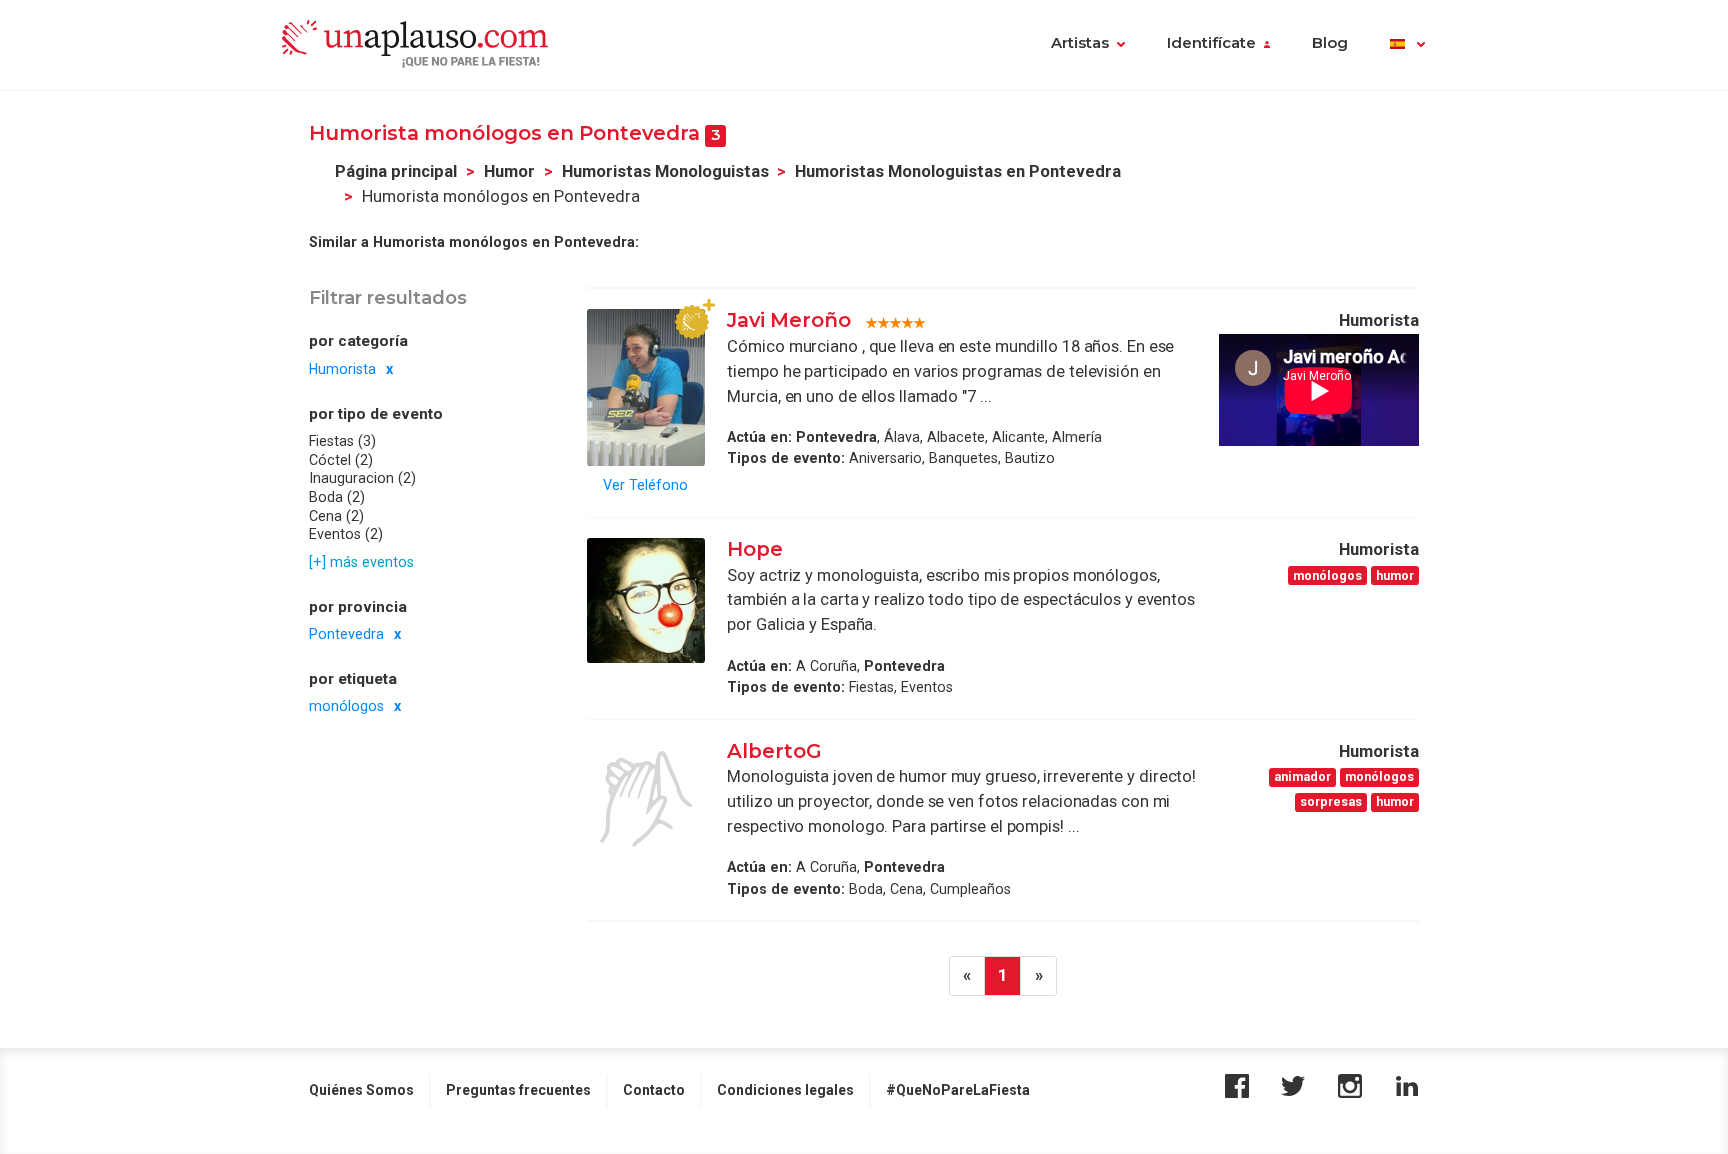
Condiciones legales (785, 1090)
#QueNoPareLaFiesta (958, 1090)
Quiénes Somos (361, 1090)
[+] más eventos (361, 561)
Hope (755, 549)
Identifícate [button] (1211, 43)
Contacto (654, 1090)
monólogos (346, 706)
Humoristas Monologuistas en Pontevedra (958, 171)
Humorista (342, 368)
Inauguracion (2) (362, 478)
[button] (1407, 45)
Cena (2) (336, 515)
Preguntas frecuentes (518, 1090)
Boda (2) (337, 497)
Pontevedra (346, 634)
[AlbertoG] (646, 799)
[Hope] (646, 600)
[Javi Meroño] (646, 387)
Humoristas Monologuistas (665, 171)
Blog (1330, 43)
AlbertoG (774, 751)
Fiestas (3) (342, 441)
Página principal (396, 171)
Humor (509, 171)
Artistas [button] (1080, 43)
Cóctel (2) (341, 459)
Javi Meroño (789, 320)
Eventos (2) (346, 534)
